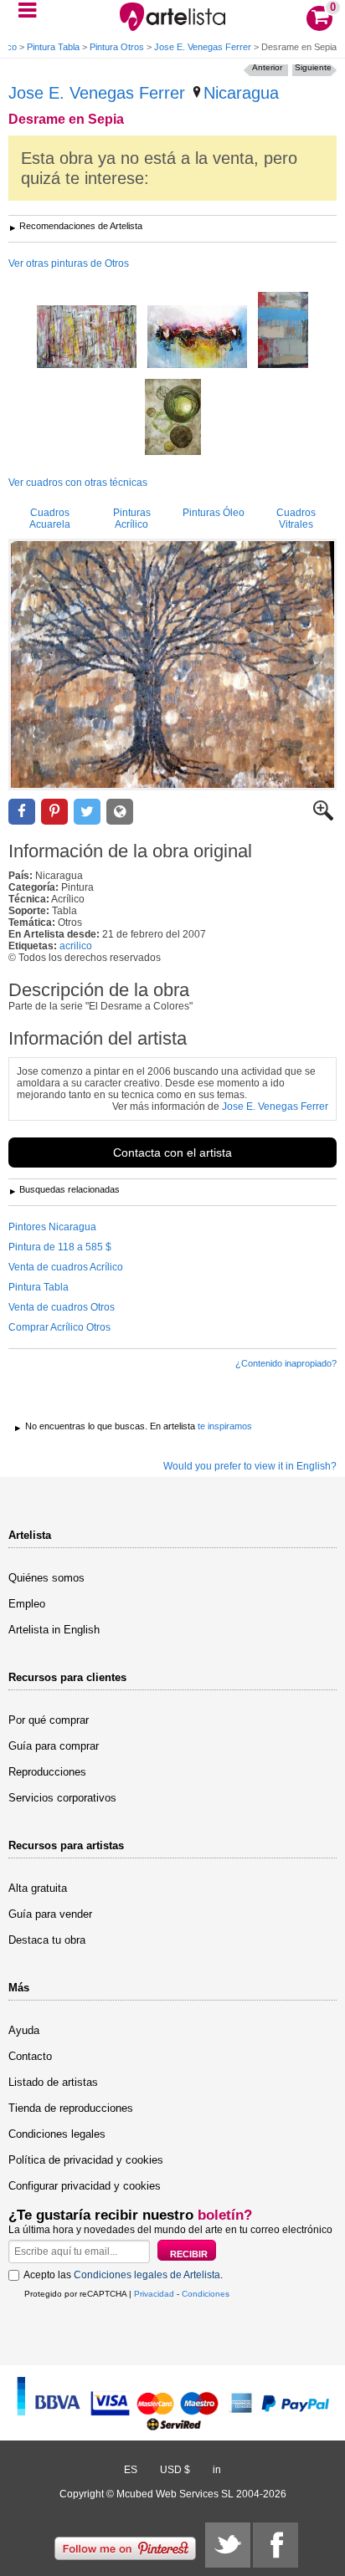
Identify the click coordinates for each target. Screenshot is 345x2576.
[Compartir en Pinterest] (54, 812)
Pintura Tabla (53, 47)
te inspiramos (225, 1426)
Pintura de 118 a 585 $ (60, 1247)
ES (131, 2470)
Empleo (27, 1604)
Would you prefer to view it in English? (250, 1466)
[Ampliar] (323, 817)
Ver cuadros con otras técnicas (78, 483)
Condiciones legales (57, 2134)
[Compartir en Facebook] (22, 812)
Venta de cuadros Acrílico (66, 1267)
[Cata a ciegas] (173, 418)
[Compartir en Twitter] (87, 812)
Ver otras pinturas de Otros (69, 263)
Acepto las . (123, 2275)
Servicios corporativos (62, 1798)
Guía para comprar (54, 1746)
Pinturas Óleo (214, 513)
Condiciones (206, 2294)
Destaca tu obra (47, 1940)
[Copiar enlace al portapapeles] (120, 812)
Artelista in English (54, 1630)
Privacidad (154, 2294)
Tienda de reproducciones (71, 2108)
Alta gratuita (38, 1888)
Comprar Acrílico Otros (59, 1327)
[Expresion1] (283, 331)
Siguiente (313, 67)
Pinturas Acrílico (132, 519)
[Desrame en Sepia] (172, 664)
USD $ (175, 2470)
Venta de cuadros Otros (62, 1307)
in (217, 2470)
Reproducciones (47, 1772)
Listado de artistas (53, 2082)
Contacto (30, 2056)
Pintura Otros (117, 47)
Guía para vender (50, 1914)
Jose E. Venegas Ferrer (203, 47)
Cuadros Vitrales (296, 519)
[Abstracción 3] (197, 338)
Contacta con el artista (172, 1153)
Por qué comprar (49, 1720)
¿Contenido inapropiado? (286, 1363)
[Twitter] (228, 2545)
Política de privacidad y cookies (86, 2160)
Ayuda (24, 2030)
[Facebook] (275, 2545)
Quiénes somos (46, 1578)
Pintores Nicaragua (52, 1227)
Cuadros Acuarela (50, 519)
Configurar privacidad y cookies (85, 2186)
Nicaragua (241, 93)
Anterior (267, 67)
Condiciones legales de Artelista (147, 2275)
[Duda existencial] (87, 338)
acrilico (76, 946)
